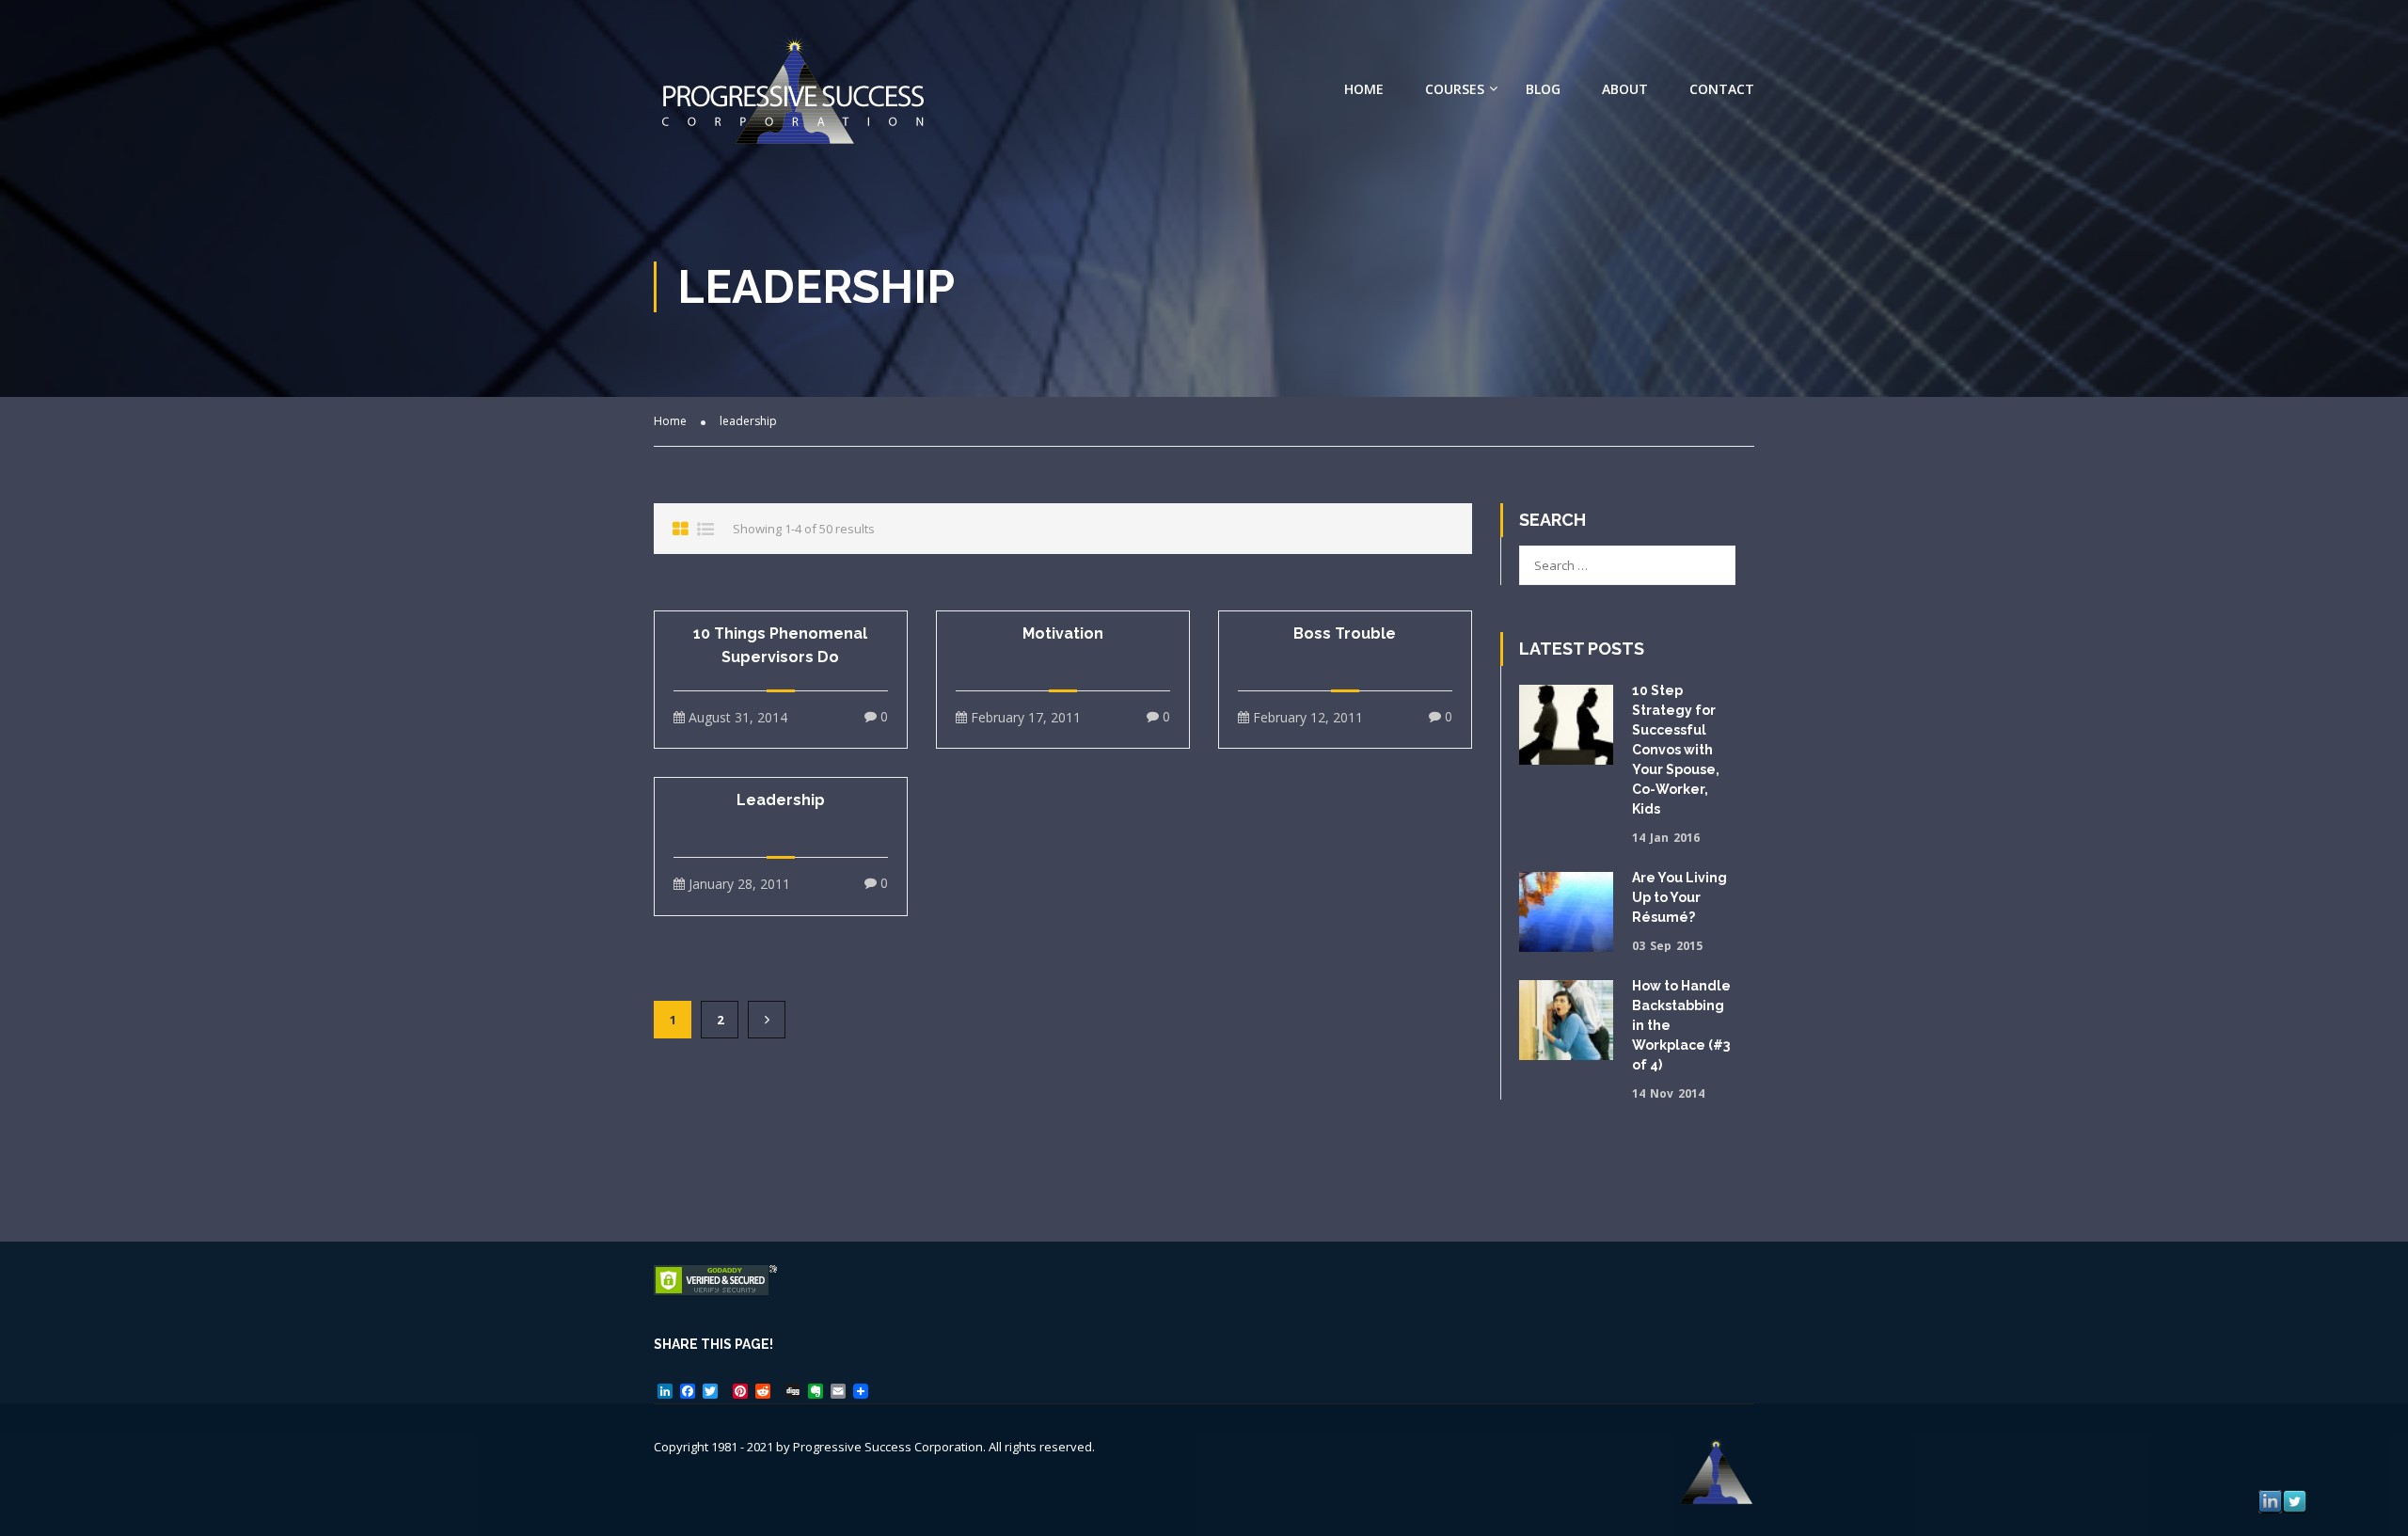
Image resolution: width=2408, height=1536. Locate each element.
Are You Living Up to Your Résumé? (1679, 897)
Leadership (781, 800)
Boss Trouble (1345, 633)
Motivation (1063, 633)
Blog (1543, 89)
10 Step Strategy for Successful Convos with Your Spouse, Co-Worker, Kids (1676, 750)
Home (1364, 89)
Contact (1722, 89)
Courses (1455, 89)
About (1625, 89)
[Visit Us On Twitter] (2294, 1500)
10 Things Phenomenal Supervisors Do (780, 645)
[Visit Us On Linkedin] (2270, 1500)
